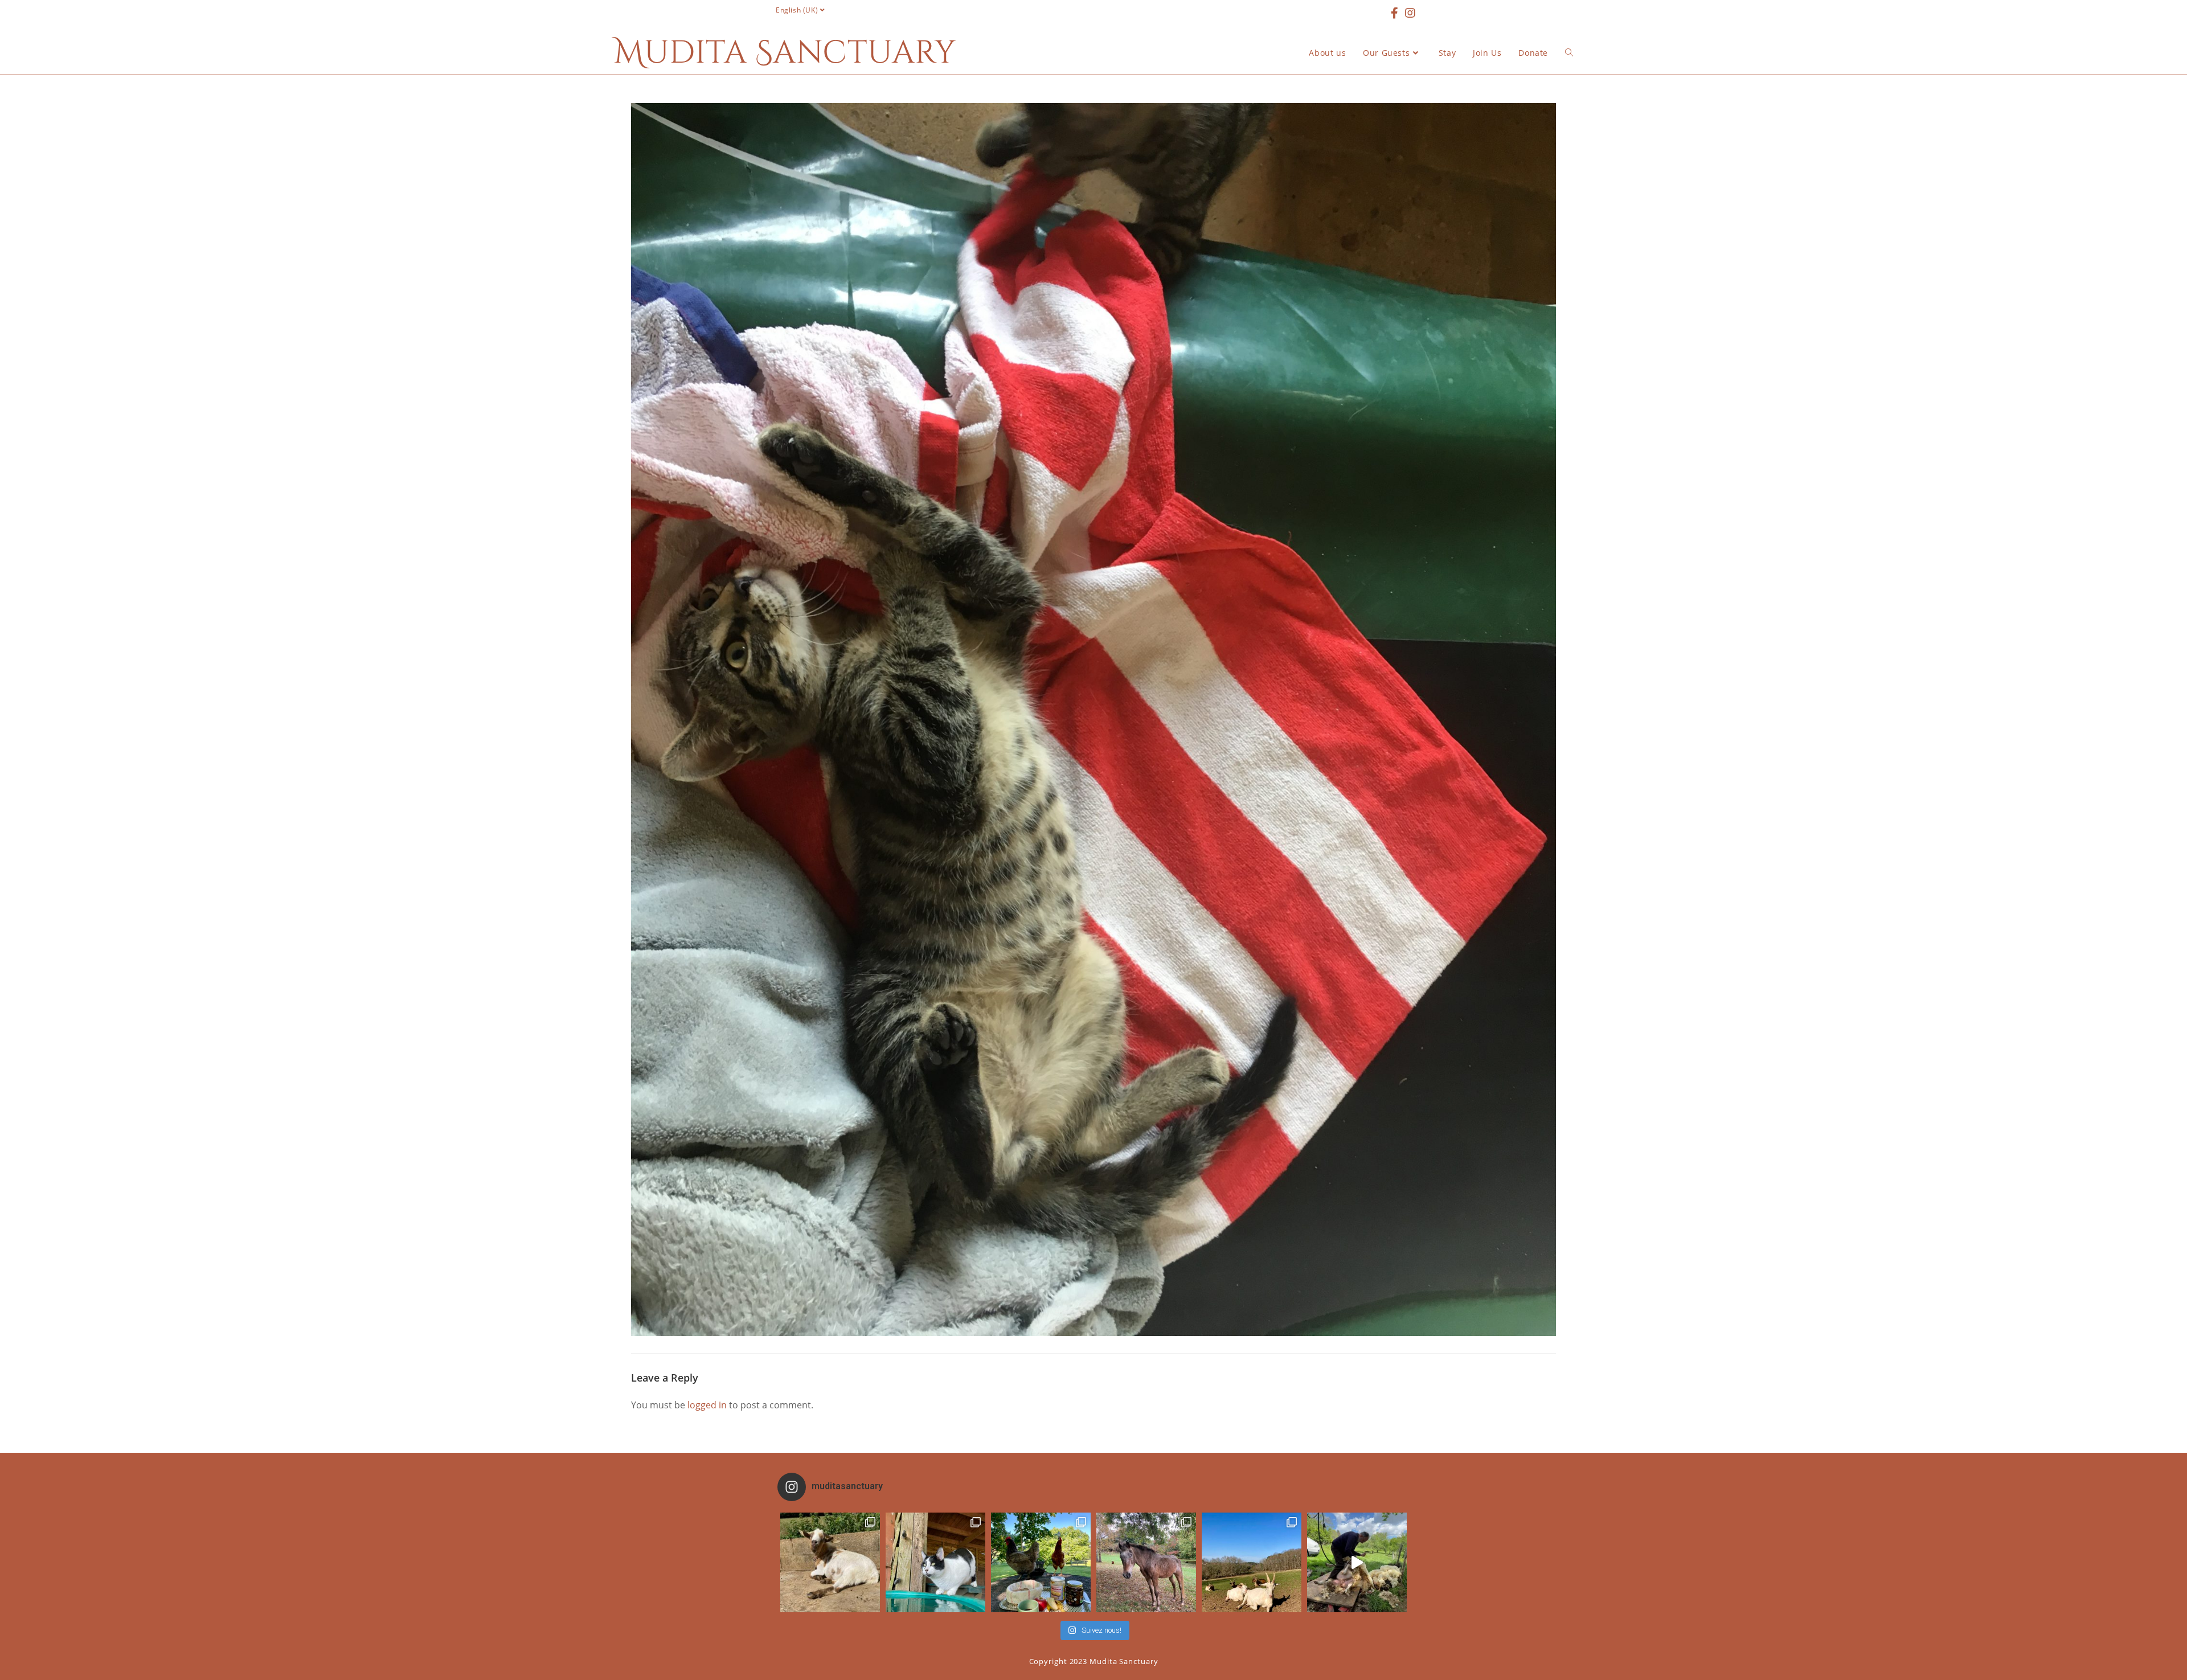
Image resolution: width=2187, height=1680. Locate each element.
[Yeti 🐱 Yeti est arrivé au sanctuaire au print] (935, 1562)
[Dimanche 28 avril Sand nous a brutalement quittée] (1146, 1562)
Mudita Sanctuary (785, 53)
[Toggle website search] (1569, 53)
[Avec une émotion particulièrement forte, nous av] (830, 1562)
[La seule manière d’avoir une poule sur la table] (1041, 1562)
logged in (707, 1405)
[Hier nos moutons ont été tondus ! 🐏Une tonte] (1357, 1562)
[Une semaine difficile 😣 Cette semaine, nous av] (1252, 1562)
